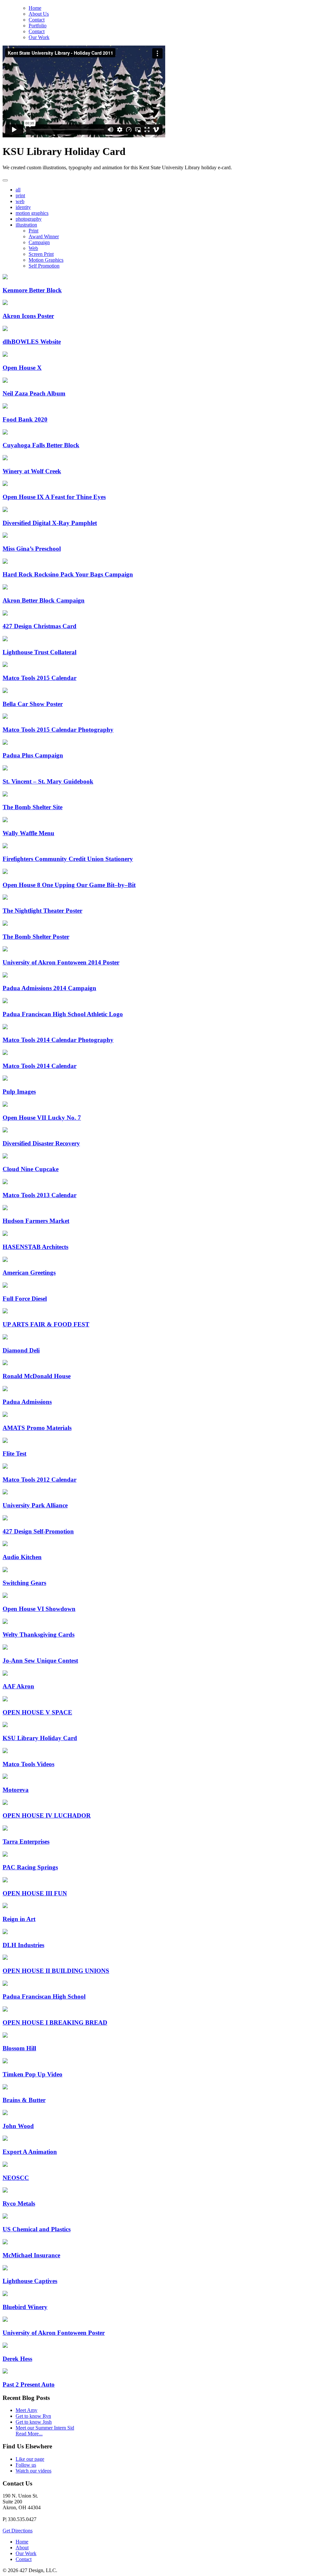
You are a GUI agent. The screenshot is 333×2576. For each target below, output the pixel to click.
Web (33, 248)
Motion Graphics (46, 260)
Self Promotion (44, 266)
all (18, 190)
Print (33, 231)
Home (35, 8)
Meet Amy (27, 2410)
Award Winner (44, 236)
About (22, 2548)
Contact (37, 20)
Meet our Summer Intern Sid (45, 2428)
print (20, 195)
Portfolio (38, 26)
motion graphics (32, 213)
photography (29, 219)
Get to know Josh (34, 2422)
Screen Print (41, 254)
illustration (26, 225)
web (20, 201)
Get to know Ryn (33, 2416)
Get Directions (18, 2531)
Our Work (39, 37)
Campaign (39, 242)
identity (23, 207)
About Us (39, 14)
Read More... (29, 2434)
